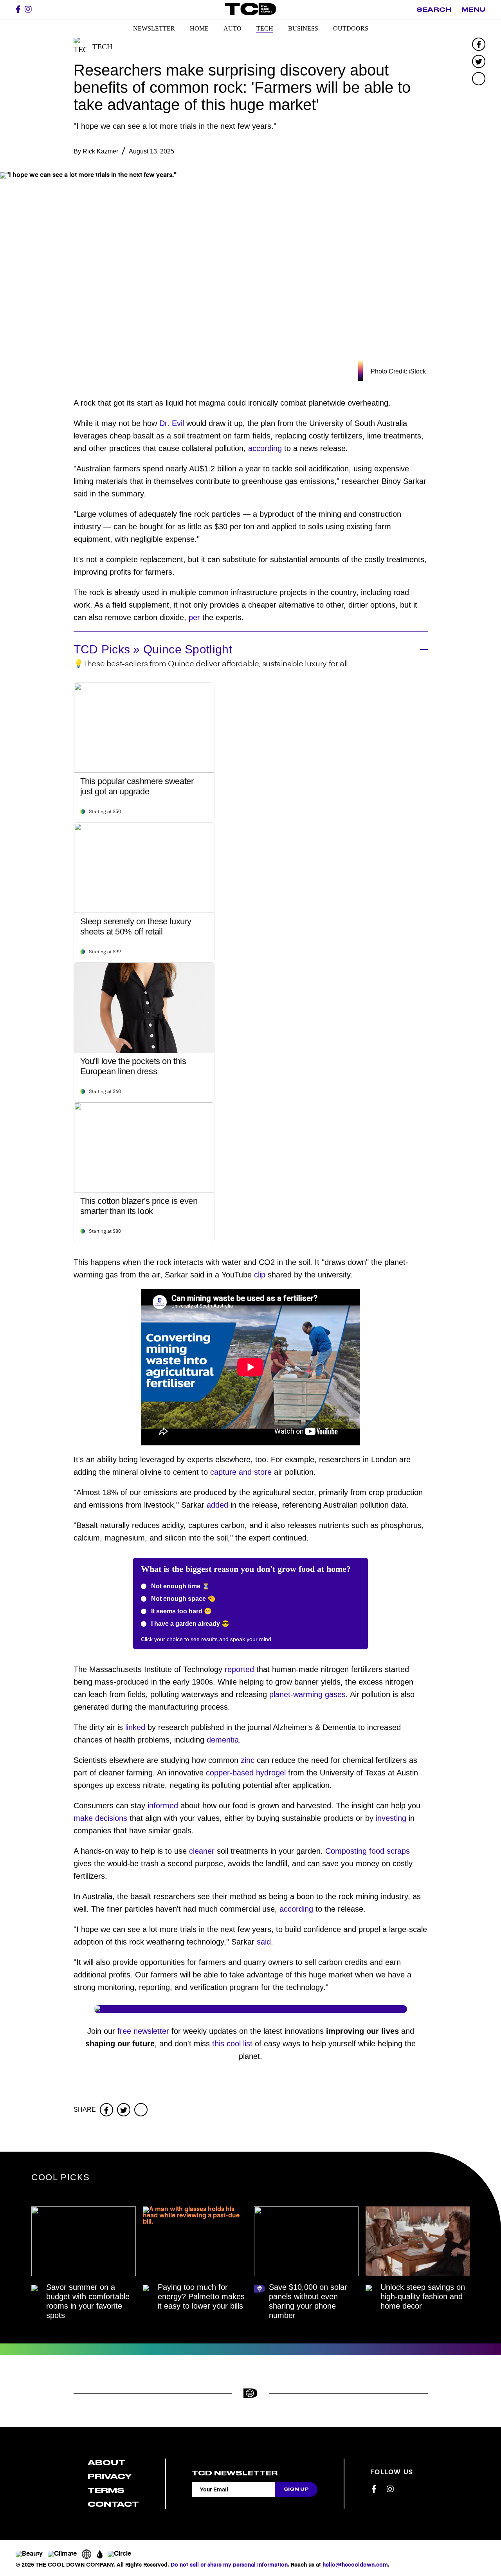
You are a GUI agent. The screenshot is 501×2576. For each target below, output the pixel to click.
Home (199, 28)
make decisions (100, 1818)
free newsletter (143, 2031)
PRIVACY (110, 2476)
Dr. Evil (172, 423)
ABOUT (106, 2463)
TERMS (106, 2490)
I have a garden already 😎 (189, 1624)
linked (135, 1727)
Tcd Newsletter (235, 2473)
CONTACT (113, 2504)
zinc (248, 1760)
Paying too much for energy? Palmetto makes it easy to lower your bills (201, 2296)
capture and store (241, 1472)
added (217, 1505)
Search (434, 10)
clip (260, 1275)
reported (239, 1669)
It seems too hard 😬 (181, 1611)
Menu (473, 10)
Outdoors (351, 28)
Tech (265, 28)
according (265, 448)
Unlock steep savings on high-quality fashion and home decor (423, 2296)
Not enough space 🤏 (182, 1599)
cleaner (202, 1851)
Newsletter (154, 28)
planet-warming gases (307, 1694)
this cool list (232, 2044)
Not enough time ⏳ (180, 1586)
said (264, 1942)
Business (303, 28)
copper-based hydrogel (246, 1773)
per (194, 617)
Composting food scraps (368, 1851)
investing (391, 1818)
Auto (232, 28)
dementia (223, 1740)
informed (163, 1806)
